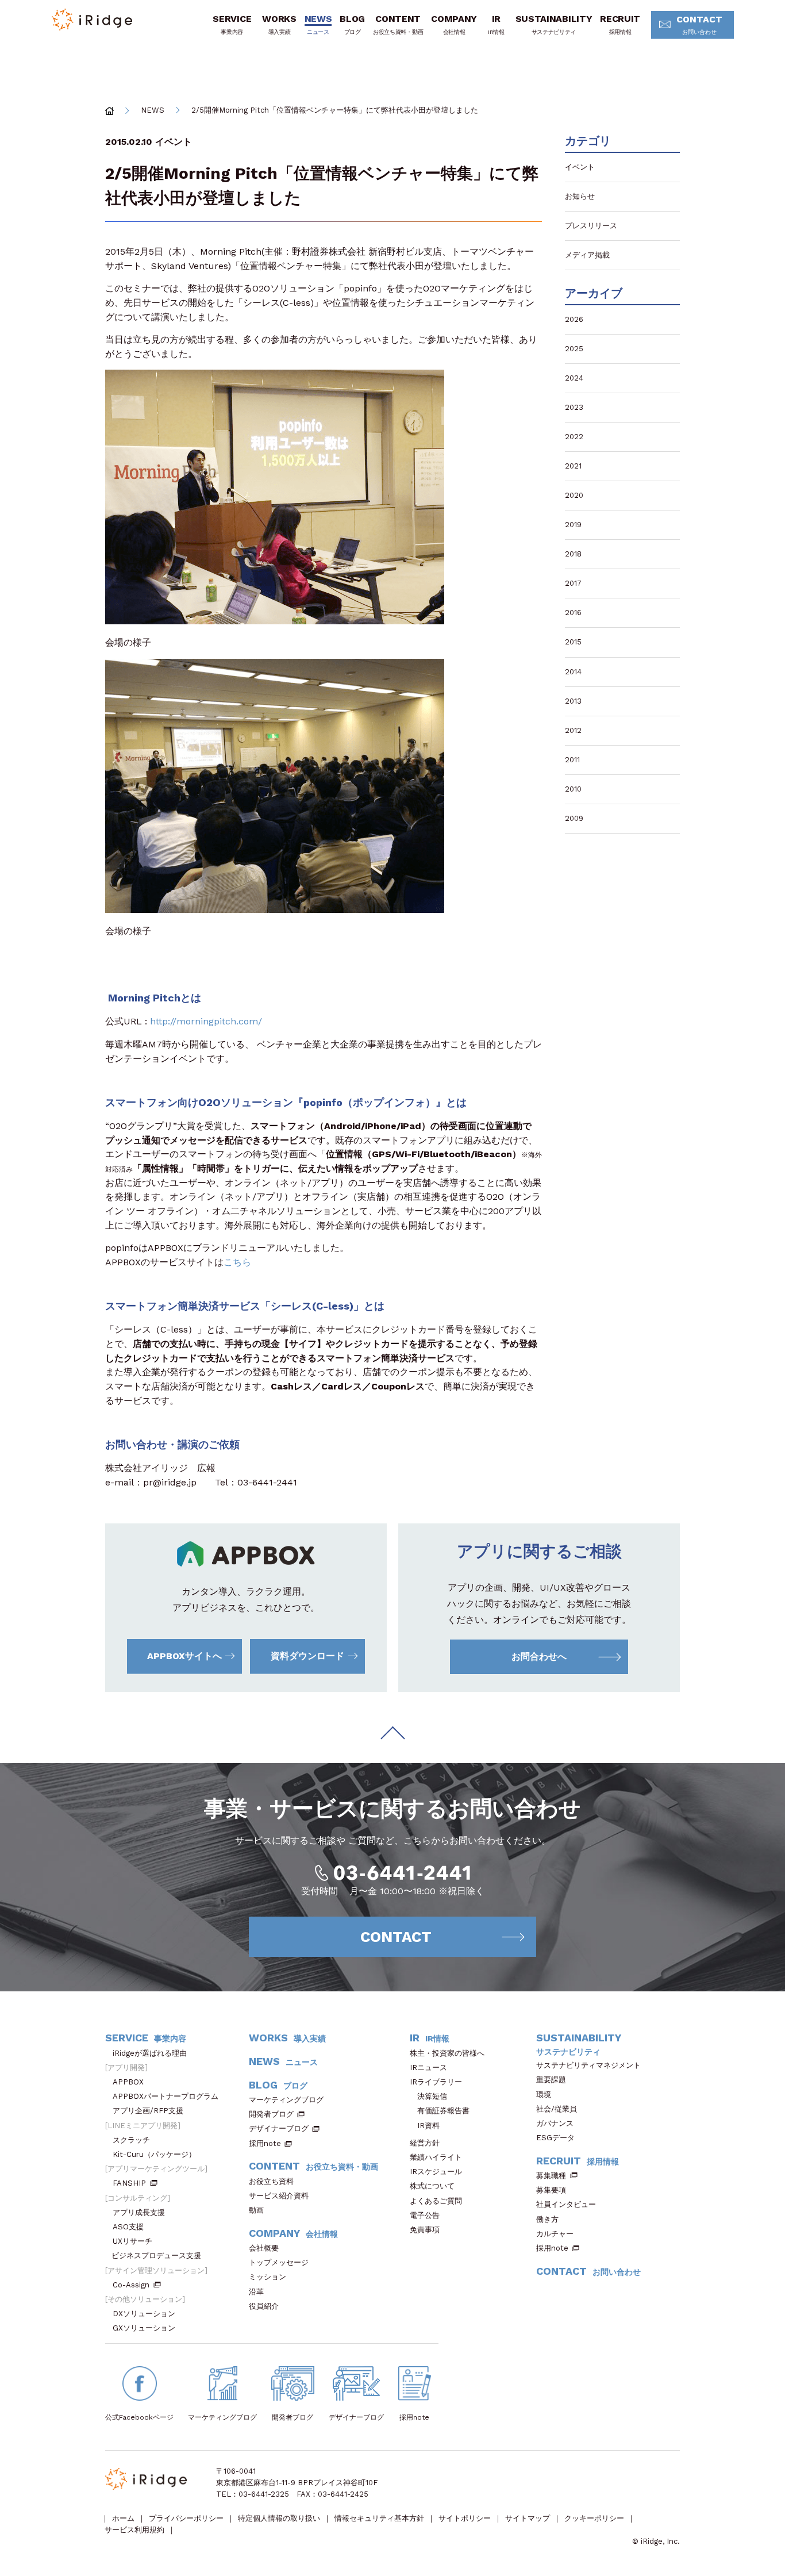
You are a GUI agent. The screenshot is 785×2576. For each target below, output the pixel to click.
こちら (237, 1262)
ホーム (123, 2518)
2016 (573, 613)
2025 (574, 349)
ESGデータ (555, 2138)
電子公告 (425, 2215)
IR (496, 24)
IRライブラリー (436, 2082)
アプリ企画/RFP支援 (148, 2111)
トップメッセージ (279, 2262)
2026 (574, 319)
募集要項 (551, 2190)
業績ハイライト (436, 2157)
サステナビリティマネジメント (588, 2065)
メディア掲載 (587, 255)
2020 (574, 495)
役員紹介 (264, 2306)
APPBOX (128, 2082)
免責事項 (425, 2230)
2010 (573, 789)
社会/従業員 (557, 2109)
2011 (572, 760)
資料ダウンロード (307, 1656)
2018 (573, 554)
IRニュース (428, 2068)
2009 (574, 818)
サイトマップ (528, 2518)
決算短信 (432, 2096)
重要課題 (551, 2080)
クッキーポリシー (594, 2518)
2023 (574, 407)
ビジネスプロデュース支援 (156, 2256)
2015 (573, 642)
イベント (174, 142)
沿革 (256, 2292)
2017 (573, 583)
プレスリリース (591, 226)
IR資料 (428, 2126)
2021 (573, 466)
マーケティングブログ (286, 2100)
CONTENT (398, 24)
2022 (574, 437)
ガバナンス (555, 2123)
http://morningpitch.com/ (206, 1021)
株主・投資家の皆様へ (447, 2053)
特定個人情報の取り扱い (279, 2518)
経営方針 (425, 2143)
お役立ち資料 (271, 2181)
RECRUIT (620, 24)
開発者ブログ (271, 2114)
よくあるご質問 (436, 2201)
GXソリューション (144, 2328)
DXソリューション (144, 2314)
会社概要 (264, 2248)
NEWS (318, 24)
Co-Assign (131, 2285)
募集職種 (551, 2176)
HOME (109, 111)
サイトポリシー (465, 2518)
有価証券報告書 (443, 2111)
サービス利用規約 (134, 2530)
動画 (256, 2210)
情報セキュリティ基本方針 (379, 2518)
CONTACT (699, 24)
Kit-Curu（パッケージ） (154, 2154)
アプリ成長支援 (139, 2212)
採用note (265, 2143)
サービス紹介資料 (279, 2196)
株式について (432, 2186)
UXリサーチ (132, 2241)
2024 (574, 378)
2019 (573, 525)
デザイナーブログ (279, 2128)
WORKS (279, 24)
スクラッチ (131, 2140)
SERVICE (232, 24)
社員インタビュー (566, 2204)
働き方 (547, 2219)
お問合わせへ (539, 1656)
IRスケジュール (436, 2172)
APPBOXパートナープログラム (166, 2096)
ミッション (268, 2277)
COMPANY (454, 24)
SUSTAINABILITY (554, 24)
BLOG (352, 24)
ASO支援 (128, 2227)
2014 (573, 672)
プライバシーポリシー (186, 2518)
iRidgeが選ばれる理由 (150, 2053)
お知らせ (580, 196)
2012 (573, 730)
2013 (573, 701)
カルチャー (555, 2234)
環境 (544, 2095)
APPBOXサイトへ (184, 1656)
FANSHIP (129, 2183)
